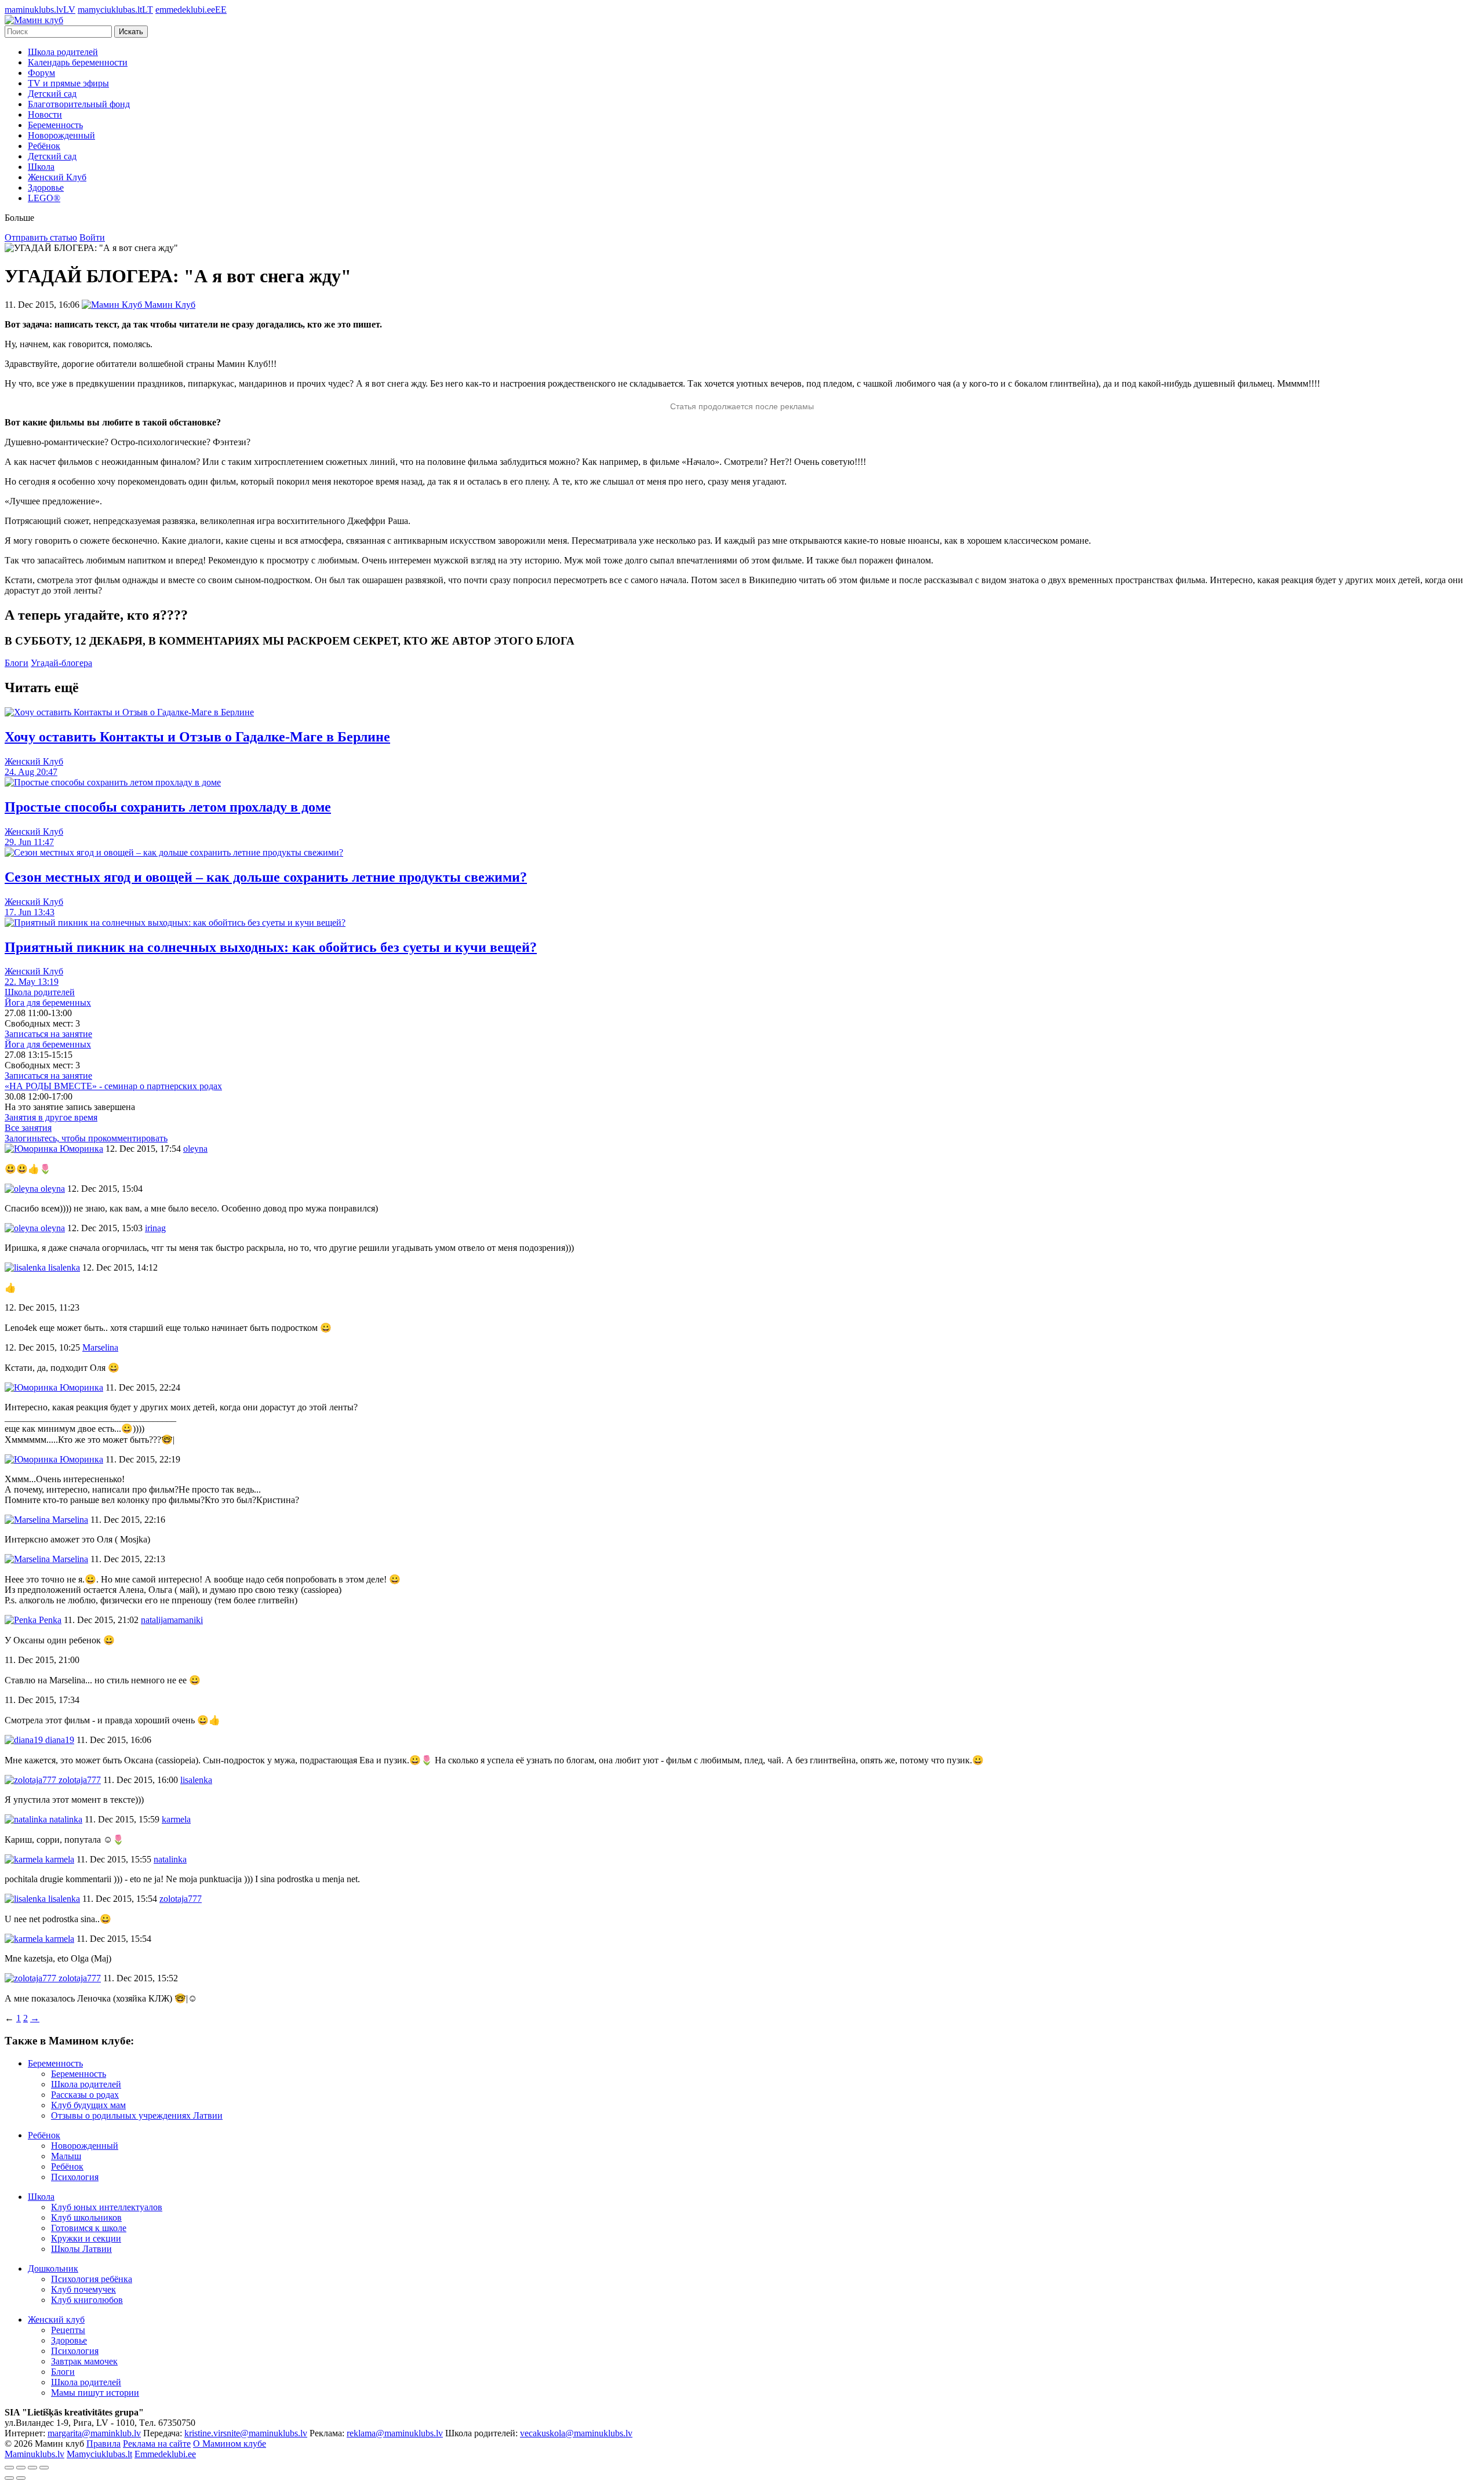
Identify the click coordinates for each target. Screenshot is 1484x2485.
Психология (75, 2177)
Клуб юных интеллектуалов (107, 2207)
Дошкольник (53, 2268)
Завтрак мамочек (84, 2361)
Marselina (69, 1520)
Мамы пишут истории (95, 2393)
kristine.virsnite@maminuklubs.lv (246, 2433)
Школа (41, 167)
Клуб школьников (86, 2217)
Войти (92, 237)
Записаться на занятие (48, 1034)
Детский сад (52, 94)
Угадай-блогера (61, 663)
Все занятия (28, 1128)
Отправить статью (41, 237)
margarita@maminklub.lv (94, 2433)
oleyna (52, 1189)
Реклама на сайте (157, 2444)
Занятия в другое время (51, 1117)
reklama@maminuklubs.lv (395, 2433)
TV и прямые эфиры (68, 83)
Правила (103, 2444)
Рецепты (68, 2330)
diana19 (59, 1740)
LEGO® (44, 198)
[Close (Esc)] (9, 2468)
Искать (131, 32)
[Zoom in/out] (44, 2468)
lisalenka (63, 1267)
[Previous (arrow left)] (9, 2478)
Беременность (55, 125)
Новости (45, 114)
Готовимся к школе (89, 2228)
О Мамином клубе (230, 2444)
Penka (49, 1620)
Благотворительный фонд (79, 104)
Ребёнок (44, 146)
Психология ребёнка (92, 2279)
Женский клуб (56, 2320)
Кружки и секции (86, 2238)
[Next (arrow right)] (21, 2478)
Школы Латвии (81, 2249)
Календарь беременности (78, 62)
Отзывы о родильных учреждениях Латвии (137, 2115)
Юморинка (80, 1149)
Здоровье (46, 188)
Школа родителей (63, 52)
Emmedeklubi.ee (165, 2454)
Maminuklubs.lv (34, 2454)
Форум (41, 73)
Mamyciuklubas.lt (99, 2454)
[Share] (21, 2468)
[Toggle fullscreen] (32, 2468)
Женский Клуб (57, 177)
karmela (59, 1859)
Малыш (66, 2156)
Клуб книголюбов (87, 2300)
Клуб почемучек (83, 2289)
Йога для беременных (48, 1003)
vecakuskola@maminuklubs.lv (576, 2433)
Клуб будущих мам (88, 2105)
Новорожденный (61, 135)
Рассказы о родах (85, 2095)
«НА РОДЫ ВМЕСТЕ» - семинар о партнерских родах (113, 1086)
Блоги (17, 663)
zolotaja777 (79, 1780)
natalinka (65, 1819)
